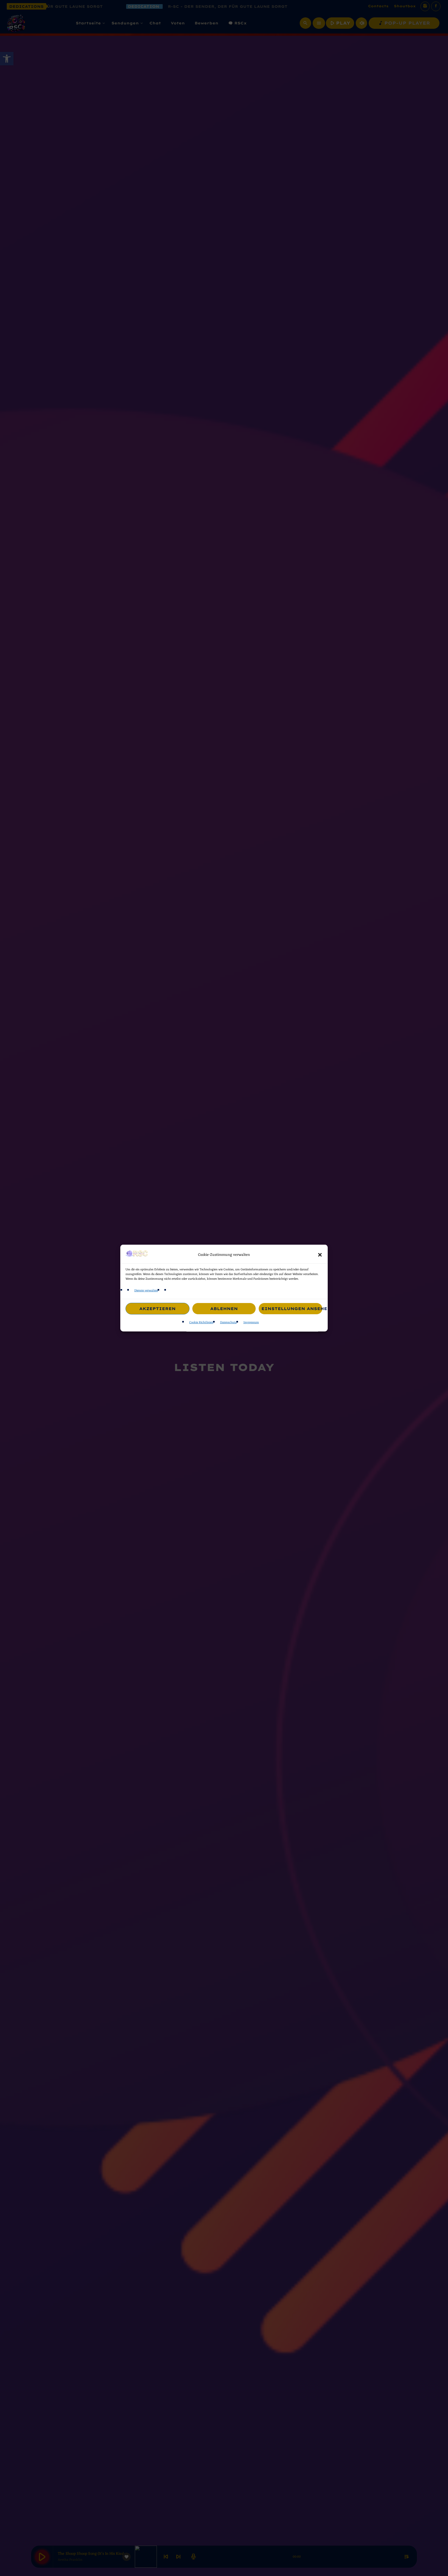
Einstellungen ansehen (292, 1308)
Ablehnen (224, 1308)
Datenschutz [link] (228, 1323)
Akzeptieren (157, 1308)
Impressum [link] (251, 1323)
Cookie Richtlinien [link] (201, 1323)
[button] (320, 1255)
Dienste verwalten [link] (146, 1290)
